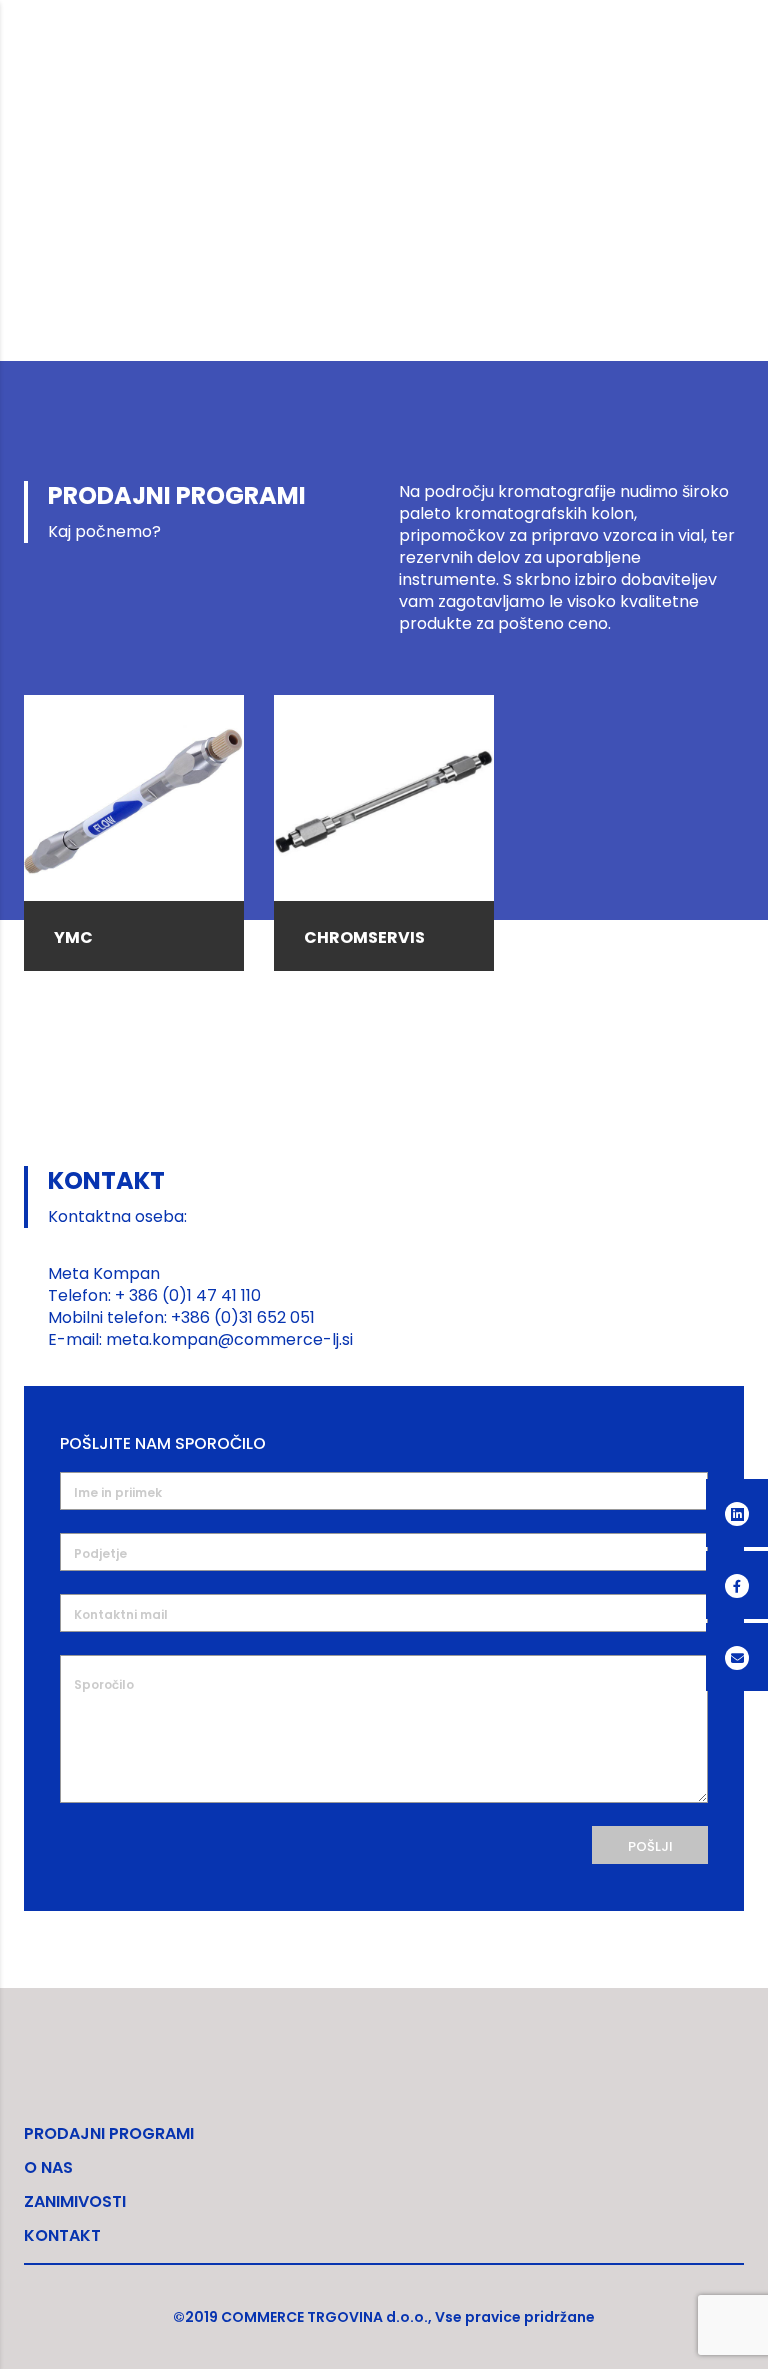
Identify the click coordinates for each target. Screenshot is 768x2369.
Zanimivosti (75, 2201)
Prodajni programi (109, 2133)
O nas (48, 2167)
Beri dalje (134, 784)
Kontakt (62, 2235)
